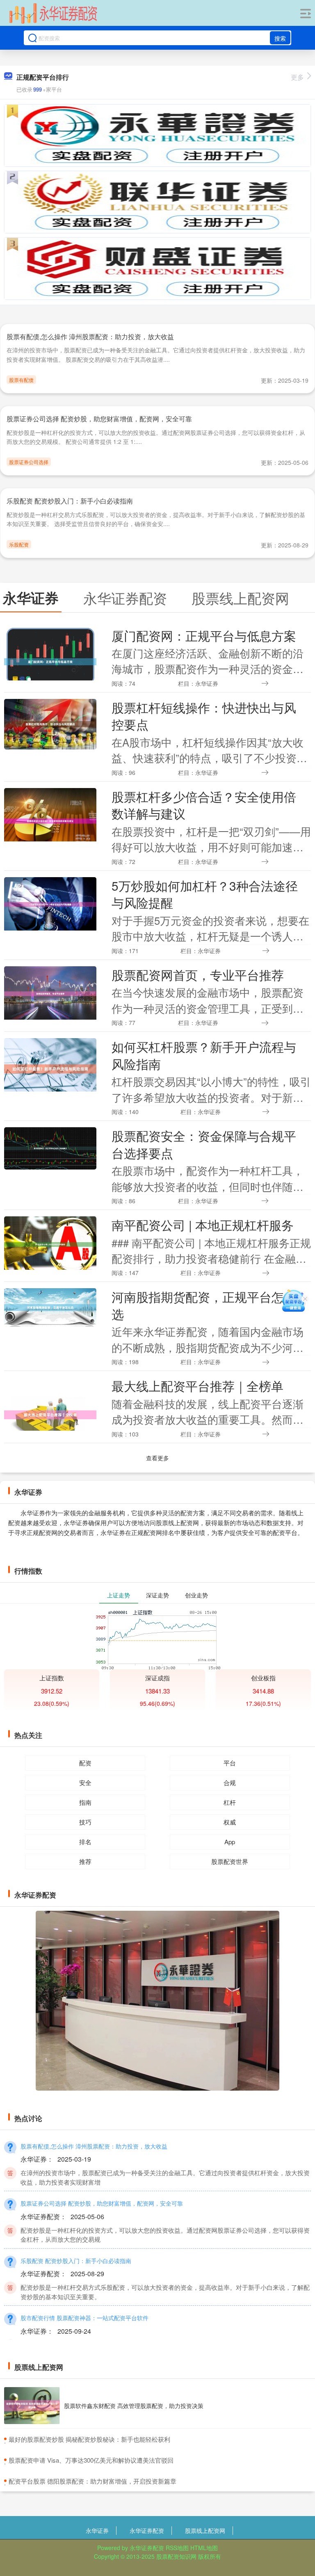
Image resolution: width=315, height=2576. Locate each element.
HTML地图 (204, 2548)
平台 (230, 1763)
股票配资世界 (230, 1861)
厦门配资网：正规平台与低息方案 (204, 635)
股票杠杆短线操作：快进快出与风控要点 (204, 716)
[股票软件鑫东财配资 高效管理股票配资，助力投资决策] (32, 2406)
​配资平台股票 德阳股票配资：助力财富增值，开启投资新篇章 (92, 2481)
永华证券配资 (147, 2530)
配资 (85, 1763)
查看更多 (157, 1458)
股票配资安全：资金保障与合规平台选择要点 (204, 1144)
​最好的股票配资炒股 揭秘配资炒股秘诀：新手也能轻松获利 (89, 2439)
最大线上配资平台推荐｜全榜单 (197, 1386)
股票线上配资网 (205, 2530)
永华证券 (97, 2530)
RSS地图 (177, 2548)
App (230, 1842)
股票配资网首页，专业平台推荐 (198, 974)
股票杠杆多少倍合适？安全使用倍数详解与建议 (204, 805)
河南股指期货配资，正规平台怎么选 (204, 1305)
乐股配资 (19, 544)
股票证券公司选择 (29, 462)
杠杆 (230, 1802)
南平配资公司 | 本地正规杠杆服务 (203, 1225)
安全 (85, 1782)
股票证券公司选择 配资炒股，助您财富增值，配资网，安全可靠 (99, 419)
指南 (85, 1802)
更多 (297, 77)
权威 (230, 1822)
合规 (230, 1782)
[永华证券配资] (53, 14)
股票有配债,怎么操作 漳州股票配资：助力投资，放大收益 (90, 337)
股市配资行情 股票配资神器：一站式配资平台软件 (84, 2318)
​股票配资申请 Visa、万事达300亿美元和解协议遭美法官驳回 (91, 2460)
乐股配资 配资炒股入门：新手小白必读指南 (70, 501)
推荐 (85, 1861)
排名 (85, 1842)
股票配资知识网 (176, 2556)
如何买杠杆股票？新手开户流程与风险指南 (204, 1055)
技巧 (85, 1822)
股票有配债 (21, 380)
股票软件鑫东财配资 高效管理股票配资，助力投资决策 (134, 2406)
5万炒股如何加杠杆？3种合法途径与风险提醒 (205, 894)
